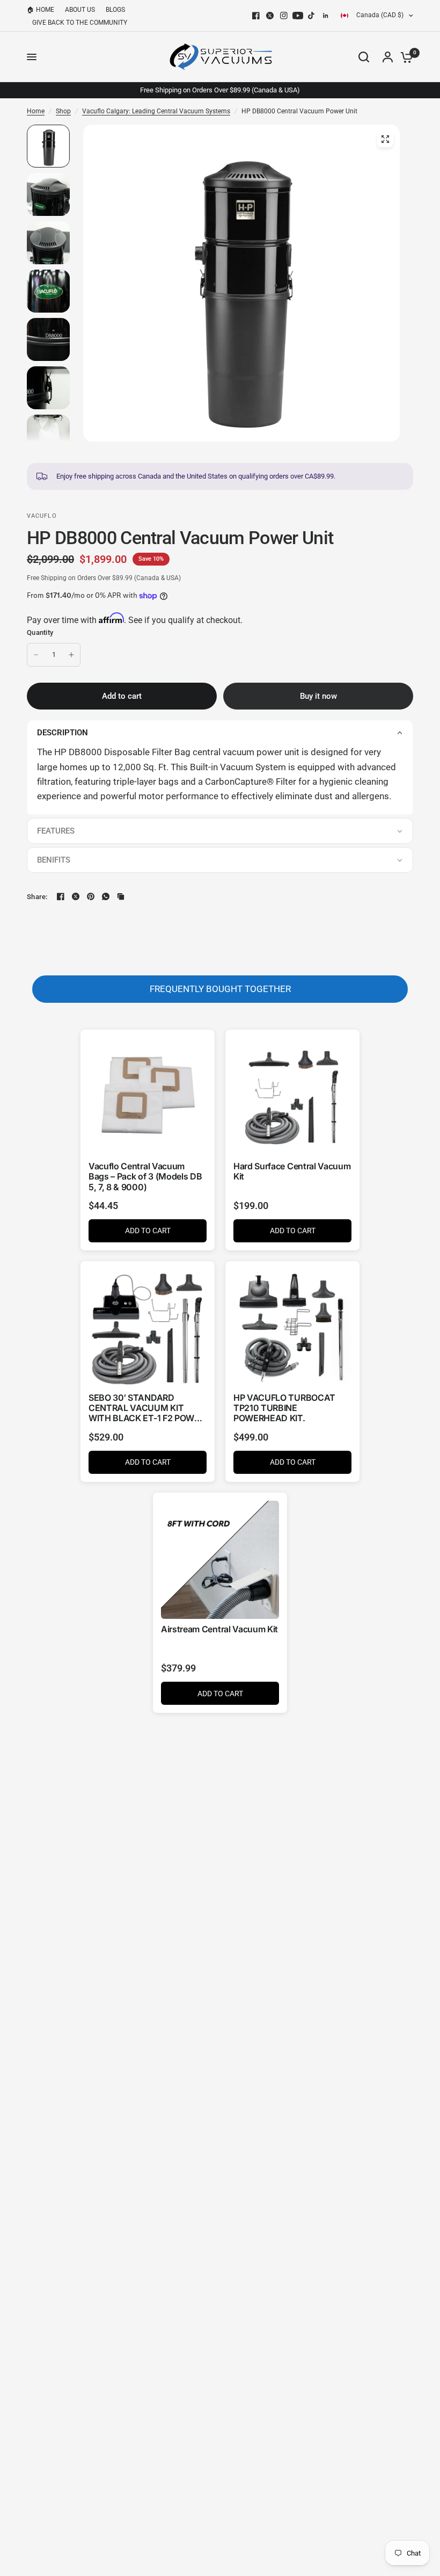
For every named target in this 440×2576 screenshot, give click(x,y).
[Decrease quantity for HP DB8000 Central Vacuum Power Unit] (36, 655)
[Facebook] (256, 16)
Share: (37, 897)
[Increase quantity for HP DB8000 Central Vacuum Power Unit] (71, 655)
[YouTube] (298, 16)
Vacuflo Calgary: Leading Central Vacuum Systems (156, 111)
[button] (220, 732)
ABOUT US (80, 10)
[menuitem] (43, 10)
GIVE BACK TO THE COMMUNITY (80, 23)
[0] (404, 57)
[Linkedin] (326, 16)
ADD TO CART (148, 1231)
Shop (63, 111)
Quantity (40, 632)
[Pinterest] (91, 896)
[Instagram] (284, 16)
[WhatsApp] (106, 896)
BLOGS (115, 10)
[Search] (364, 57)
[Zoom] (385, 139)
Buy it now (318, 696)
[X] (270, 16)
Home (36, 111)
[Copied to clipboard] (121, 896)
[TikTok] (312, 16)
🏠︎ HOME (41, 10)
